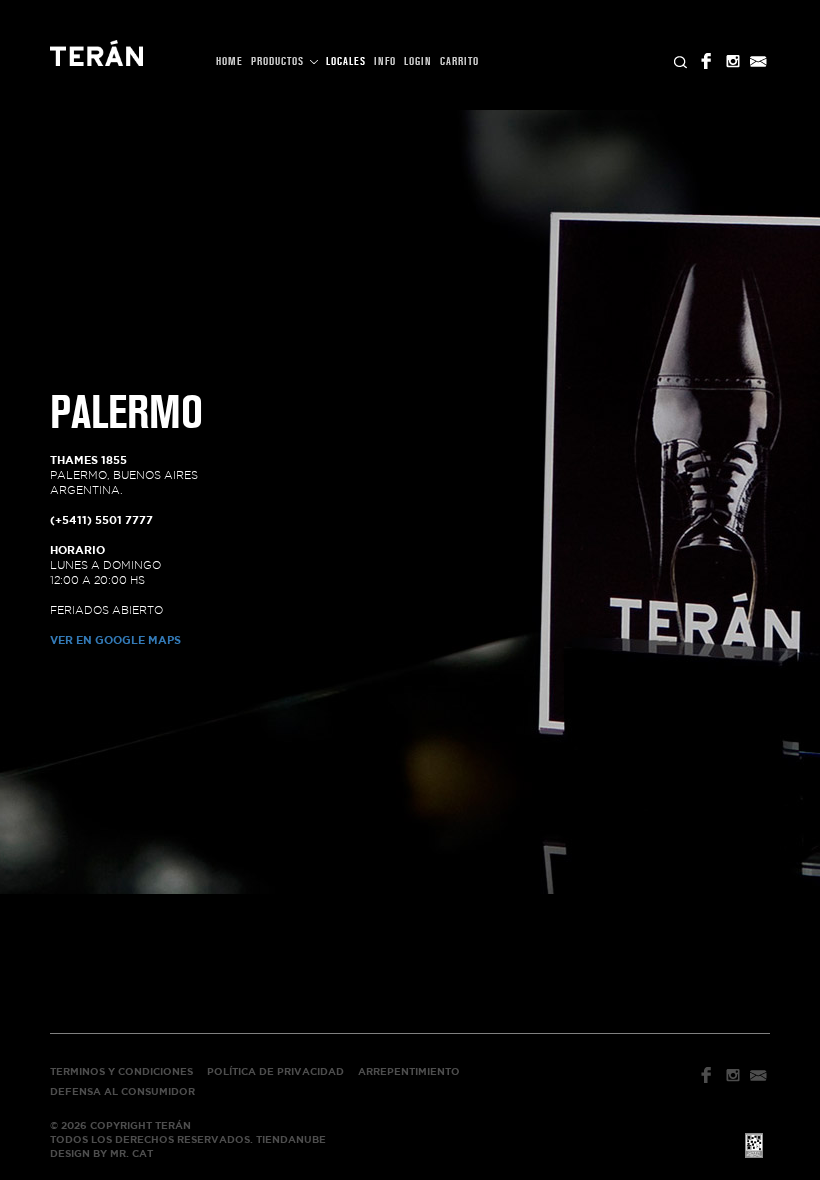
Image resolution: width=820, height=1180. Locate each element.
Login (418, 61)
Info (385, 61)
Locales (346, 61)
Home (229, 61)
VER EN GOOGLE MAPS (115, 640)
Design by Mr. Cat (101, 1153)
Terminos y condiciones (121, 1071)
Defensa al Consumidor (122, 1091)
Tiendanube (291, 1139)
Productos (279, 61)
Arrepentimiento (409, 1071)
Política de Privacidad (275, 1071)
